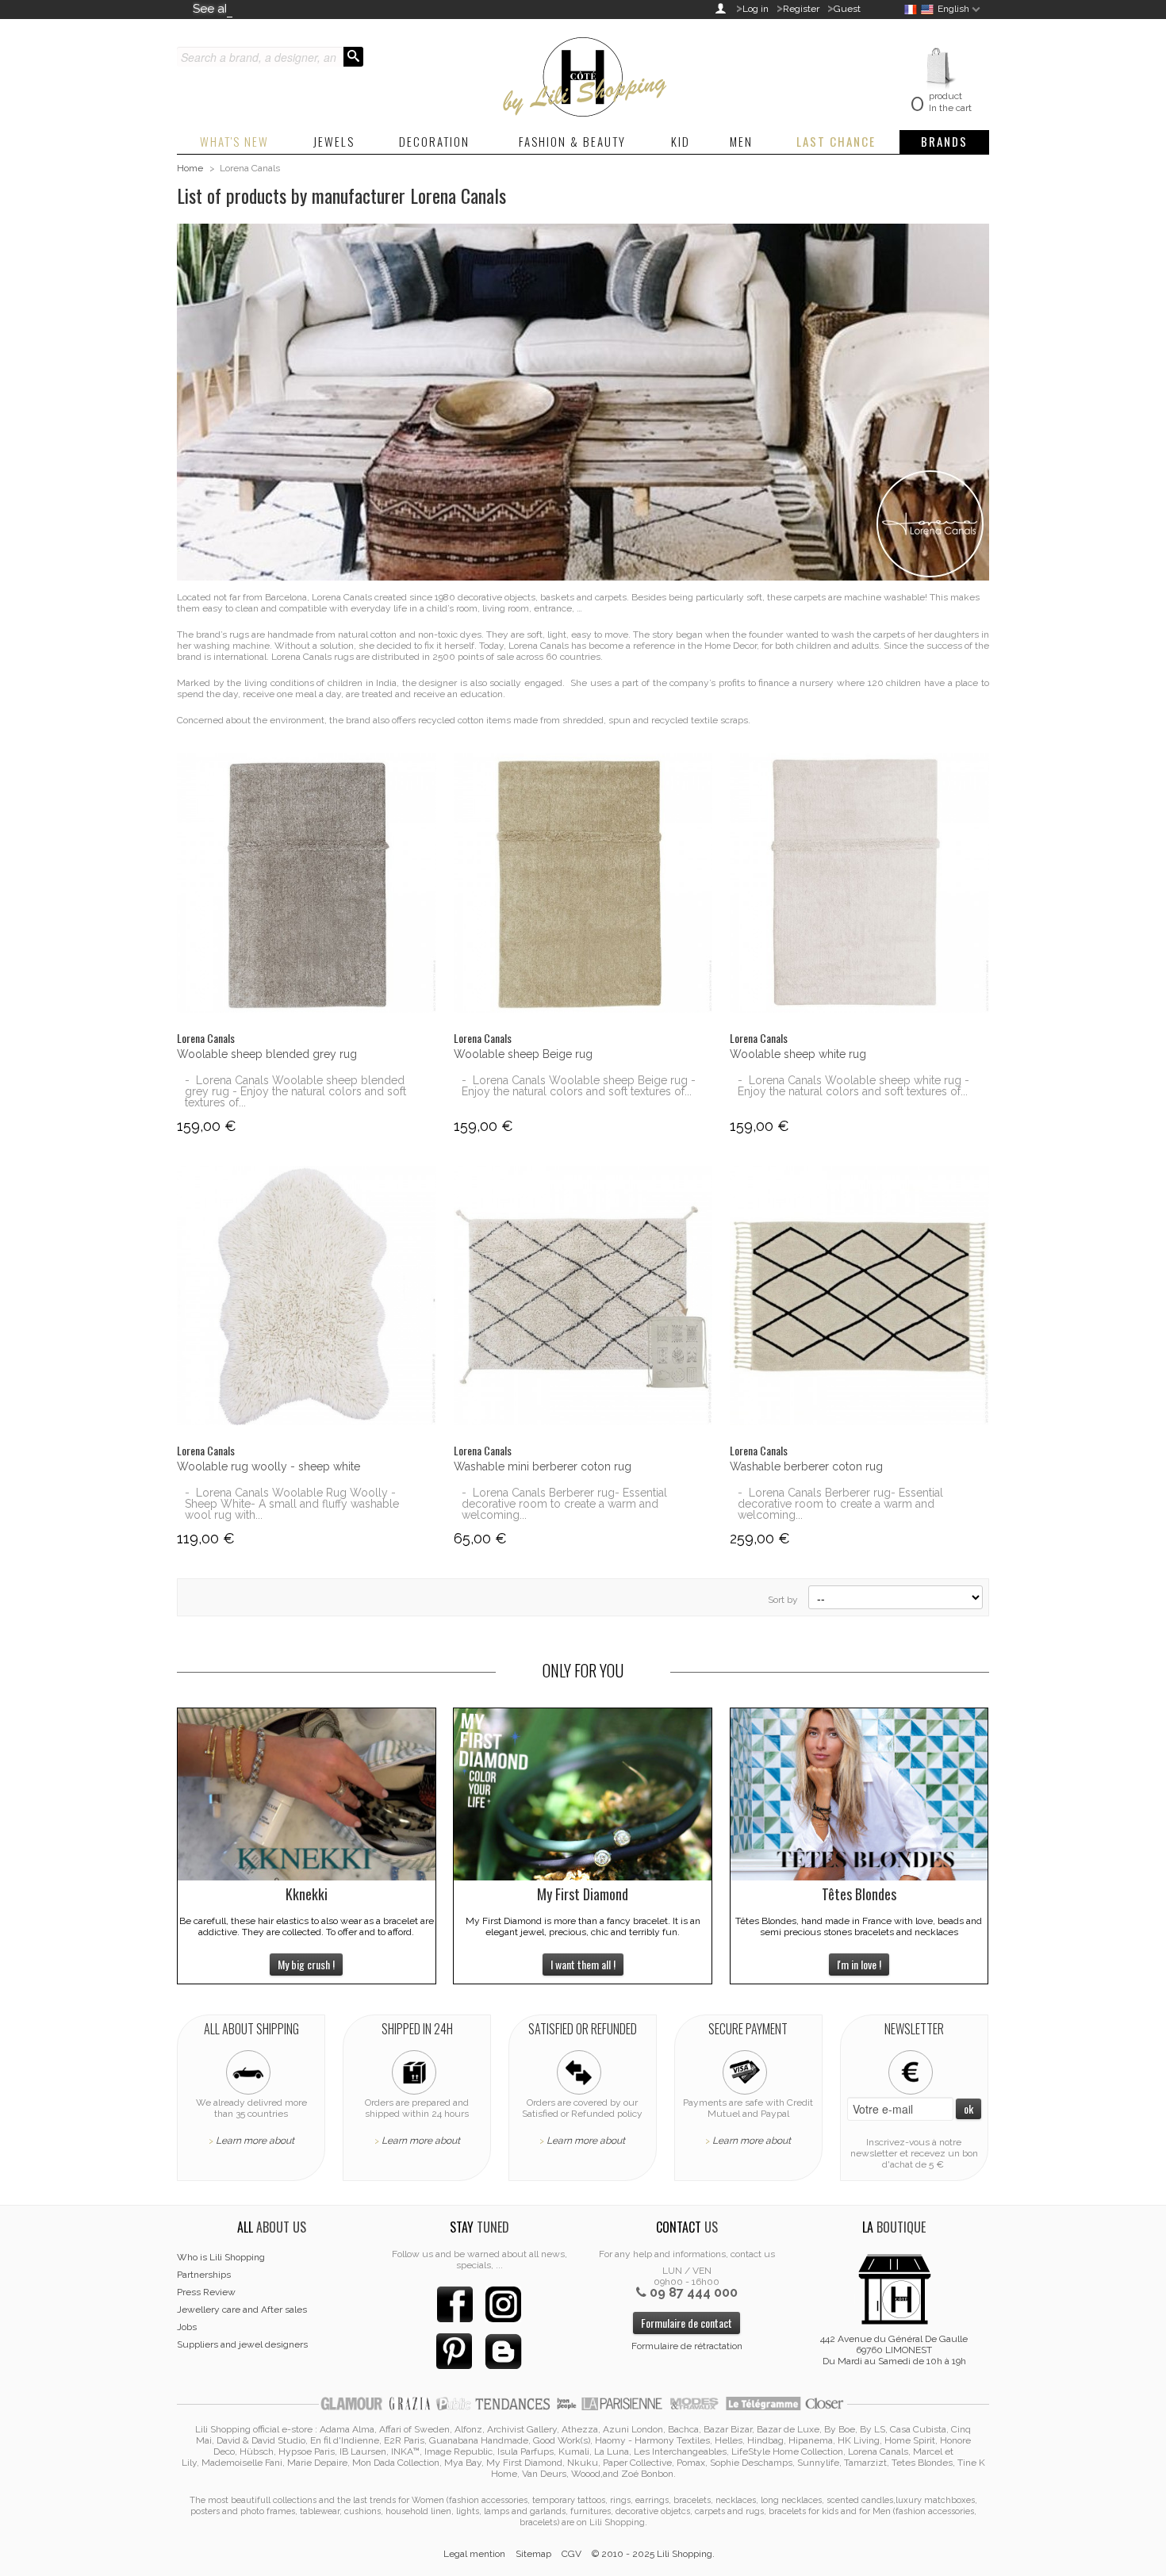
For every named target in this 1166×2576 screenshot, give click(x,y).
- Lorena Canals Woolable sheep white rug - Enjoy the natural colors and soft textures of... (853, 1086)
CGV (571, 2554)
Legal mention (474, 2554)
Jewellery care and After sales (242, 2310)
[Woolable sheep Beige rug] (583, 883)
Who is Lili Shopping (221, 2257)
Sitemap (533, 2554)
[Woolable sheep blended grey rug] (307, 883)
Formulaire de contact (687, 2323)
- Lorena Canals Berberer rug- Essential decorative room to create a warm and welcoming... (564, 1504)
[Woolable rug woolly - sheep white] (307, 1296)
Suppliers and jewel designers (242, 2344)
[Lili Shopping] (583, 73)
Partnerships (204, 2275)
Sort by (783, 1600)
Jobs (187, 2327)
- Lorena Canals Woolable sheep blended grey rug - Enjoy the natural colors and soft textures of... (295, 1091)
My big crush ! (306, 1964)
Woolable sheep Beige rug (523, 1054)
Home (190, 168)
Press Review (206, 2292)
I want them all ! (583, 1964)
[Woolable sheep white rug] (859, 883)
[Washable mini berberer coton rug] (583, 1296)
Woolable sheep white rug (798, 1054)
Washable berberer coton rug (806, 1466)
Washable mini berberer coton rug (543, 1466)
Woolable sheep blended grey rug (267, 1054)
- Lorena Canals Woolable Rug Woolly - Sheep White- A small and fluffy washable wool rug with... (292, 1504)
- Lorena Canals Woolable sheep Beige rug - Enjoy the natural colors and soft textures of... (579, 1086)
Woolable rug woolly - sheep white (268, 1466)
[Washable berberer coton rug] (859, 1296)
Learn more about (255, 2141)
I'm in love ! (859, 1964)
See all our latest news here (270, 9)
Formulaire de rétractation (687, 2346)
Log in (756, 9)
